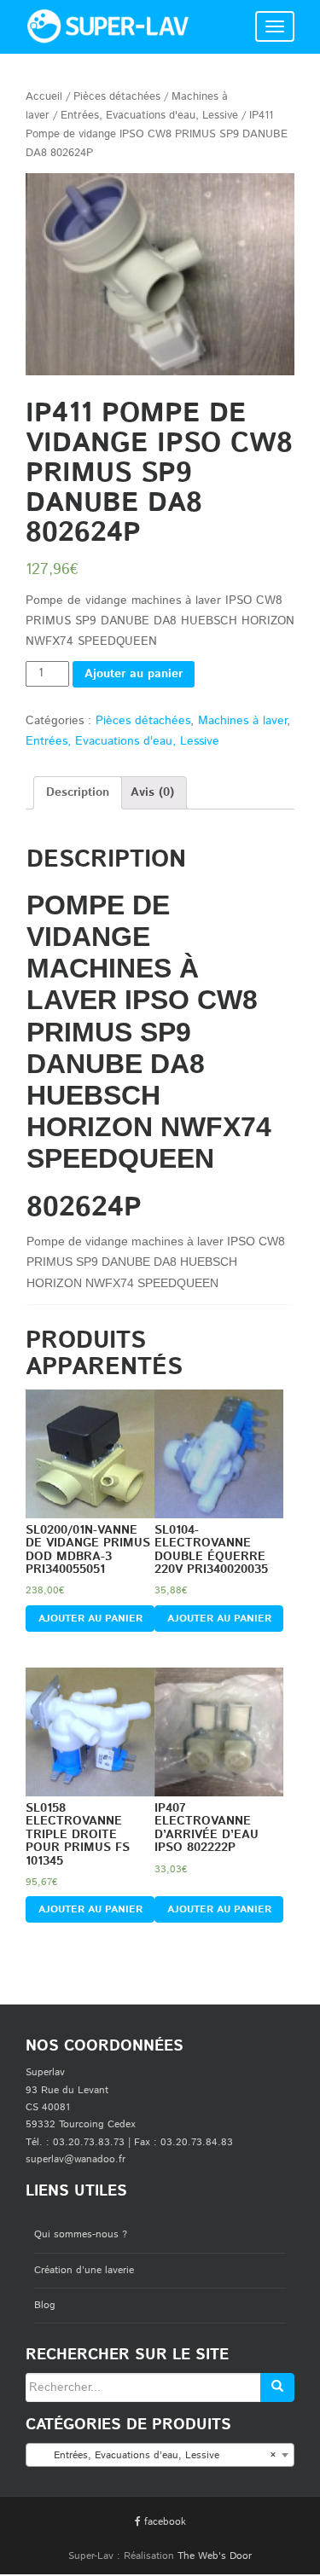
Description (78, 792)
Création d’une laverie (84, 2270)
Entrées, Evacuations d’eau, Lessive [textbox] (155, 2455)
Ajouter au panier (134, 674)
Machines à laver (242, 721)
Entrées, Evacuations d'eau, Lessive (149, 116)
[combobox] (160, 2455)
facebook (163, 2522)
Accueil (44, 97)
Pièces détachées (117, 97)
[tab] (78, 793)
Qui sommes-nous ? (81, 2234)
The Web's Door (215, 2556)
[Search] (277, 2387)
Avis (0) (152, 792)
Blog (45, 2305)
